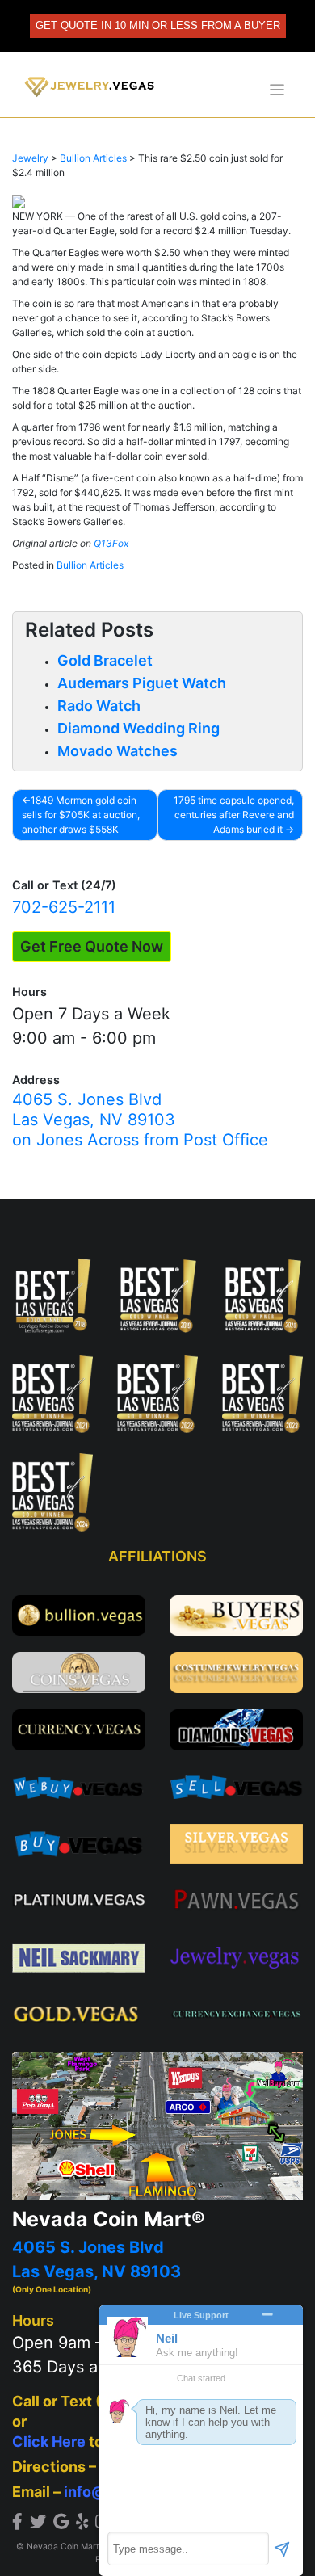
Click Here (49, 2442)
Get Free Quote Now (92, 946)
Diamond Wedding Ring (139, 728)
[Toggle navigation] (277, 90)
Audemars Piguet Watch (142, 683)
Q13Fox (111, 543)
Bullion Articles (90, 565)
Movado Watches (118, 751)
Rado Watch (99, 706)
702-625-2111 (64, 907)
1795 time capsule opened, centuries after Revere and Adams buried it (234, 815)
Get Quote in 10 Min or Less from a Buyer (158, 25)
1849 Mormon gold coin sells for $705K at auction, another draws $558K (81, 815)
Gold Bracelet (105, 660)
